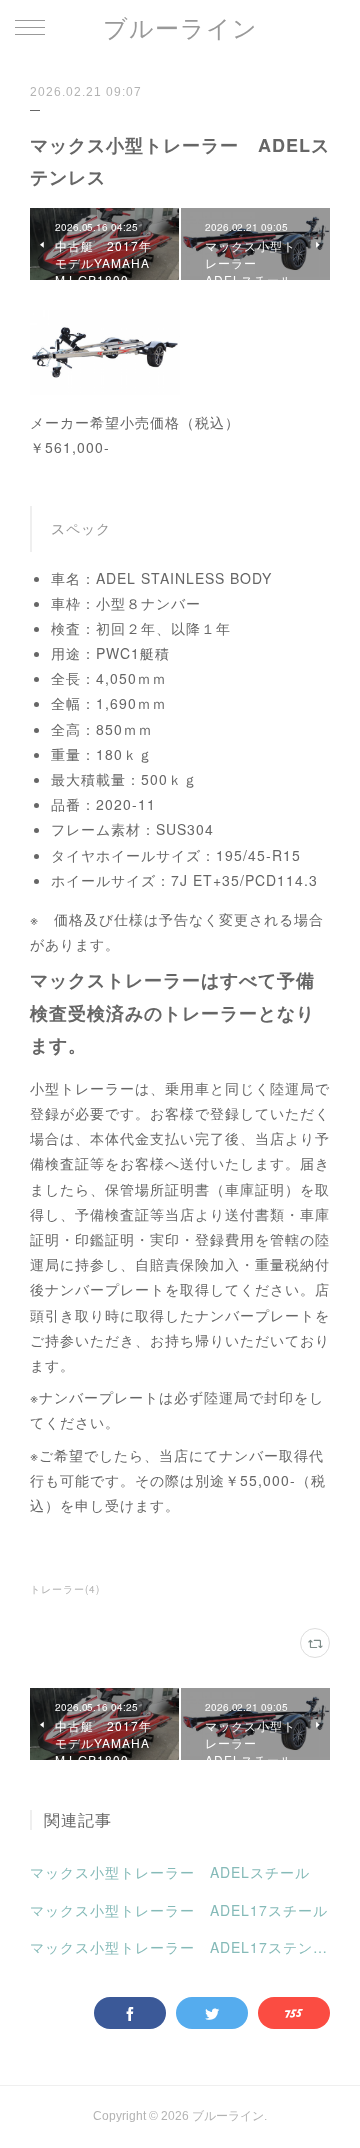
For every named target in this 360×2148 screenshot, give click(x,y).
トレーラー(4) (65, 1589)
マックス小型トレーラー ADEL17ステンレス (180, 1947)
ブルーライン (180, 28)
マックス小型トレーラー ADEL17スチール (179, 1910)
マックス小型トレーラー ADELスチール (170, 1872)
